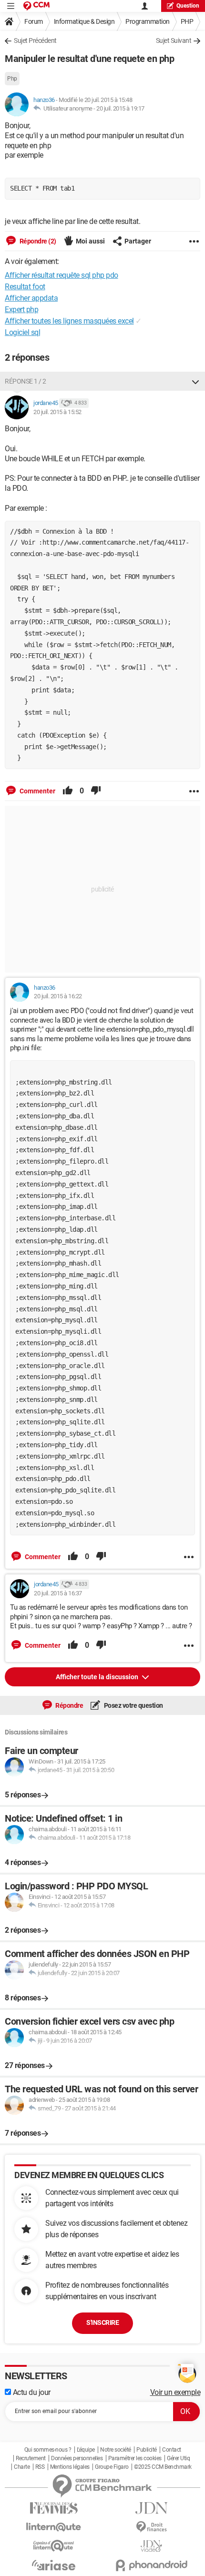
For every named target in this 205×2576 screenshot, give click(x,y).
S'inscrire (102, 2322)
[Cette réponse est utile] (68, 791)
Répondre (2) (37, 241)
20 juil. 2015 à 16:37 (58, 1593)
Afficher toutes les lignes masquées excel (69, 321)
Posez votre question (133, 1705)
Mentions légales (70, 2467)
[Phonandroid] (151, 2565)
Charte (22, 2467)
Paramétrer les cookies (135, 2458)
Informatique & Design (84, 21)
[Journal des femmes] (54, 2508)
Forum (34, 21)
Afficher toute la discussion (98, 1677)
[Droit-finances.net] (151, 2527)
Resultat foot (25, 287)
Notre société (116, 2450)
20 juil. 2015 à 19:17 (120, 108)
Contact (172, 2450)
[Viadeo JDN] (151, 2546)
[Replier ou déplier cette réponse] (195, 381)
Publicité (147, 2450)
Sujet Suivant (174, 41)
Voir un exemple (175, 2392)
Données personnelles (77, 2458)
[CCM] (36, 6)
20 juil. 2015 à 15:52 (57, 412)
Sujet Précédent (35, 41)
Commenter (37, 791)
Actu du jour (31, 2392)
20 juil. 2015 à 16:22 (58, 996)
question (188, 6)
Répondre (69, 1705)
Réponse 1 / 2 (26, 381)
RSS (40, 2467)
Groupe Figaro (112, 2467)
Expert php (21, 309)
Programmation (148, 21)
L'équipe (86, 2450)
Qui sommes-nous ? (48, 2450)
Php (12, 79)
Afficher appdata (31, 298)
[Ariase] (54, 2565)
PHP (187, 21)
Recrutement (31, 2458)
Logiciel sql (22, 332)
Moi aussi (90, 241)
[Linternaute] (54, 2527)
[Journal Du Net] (151, 2508)
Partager (138, 241)
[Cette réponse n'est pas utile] (96, 791)
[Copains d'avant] (54, 2546)
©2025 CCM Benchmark (163, 2467)
